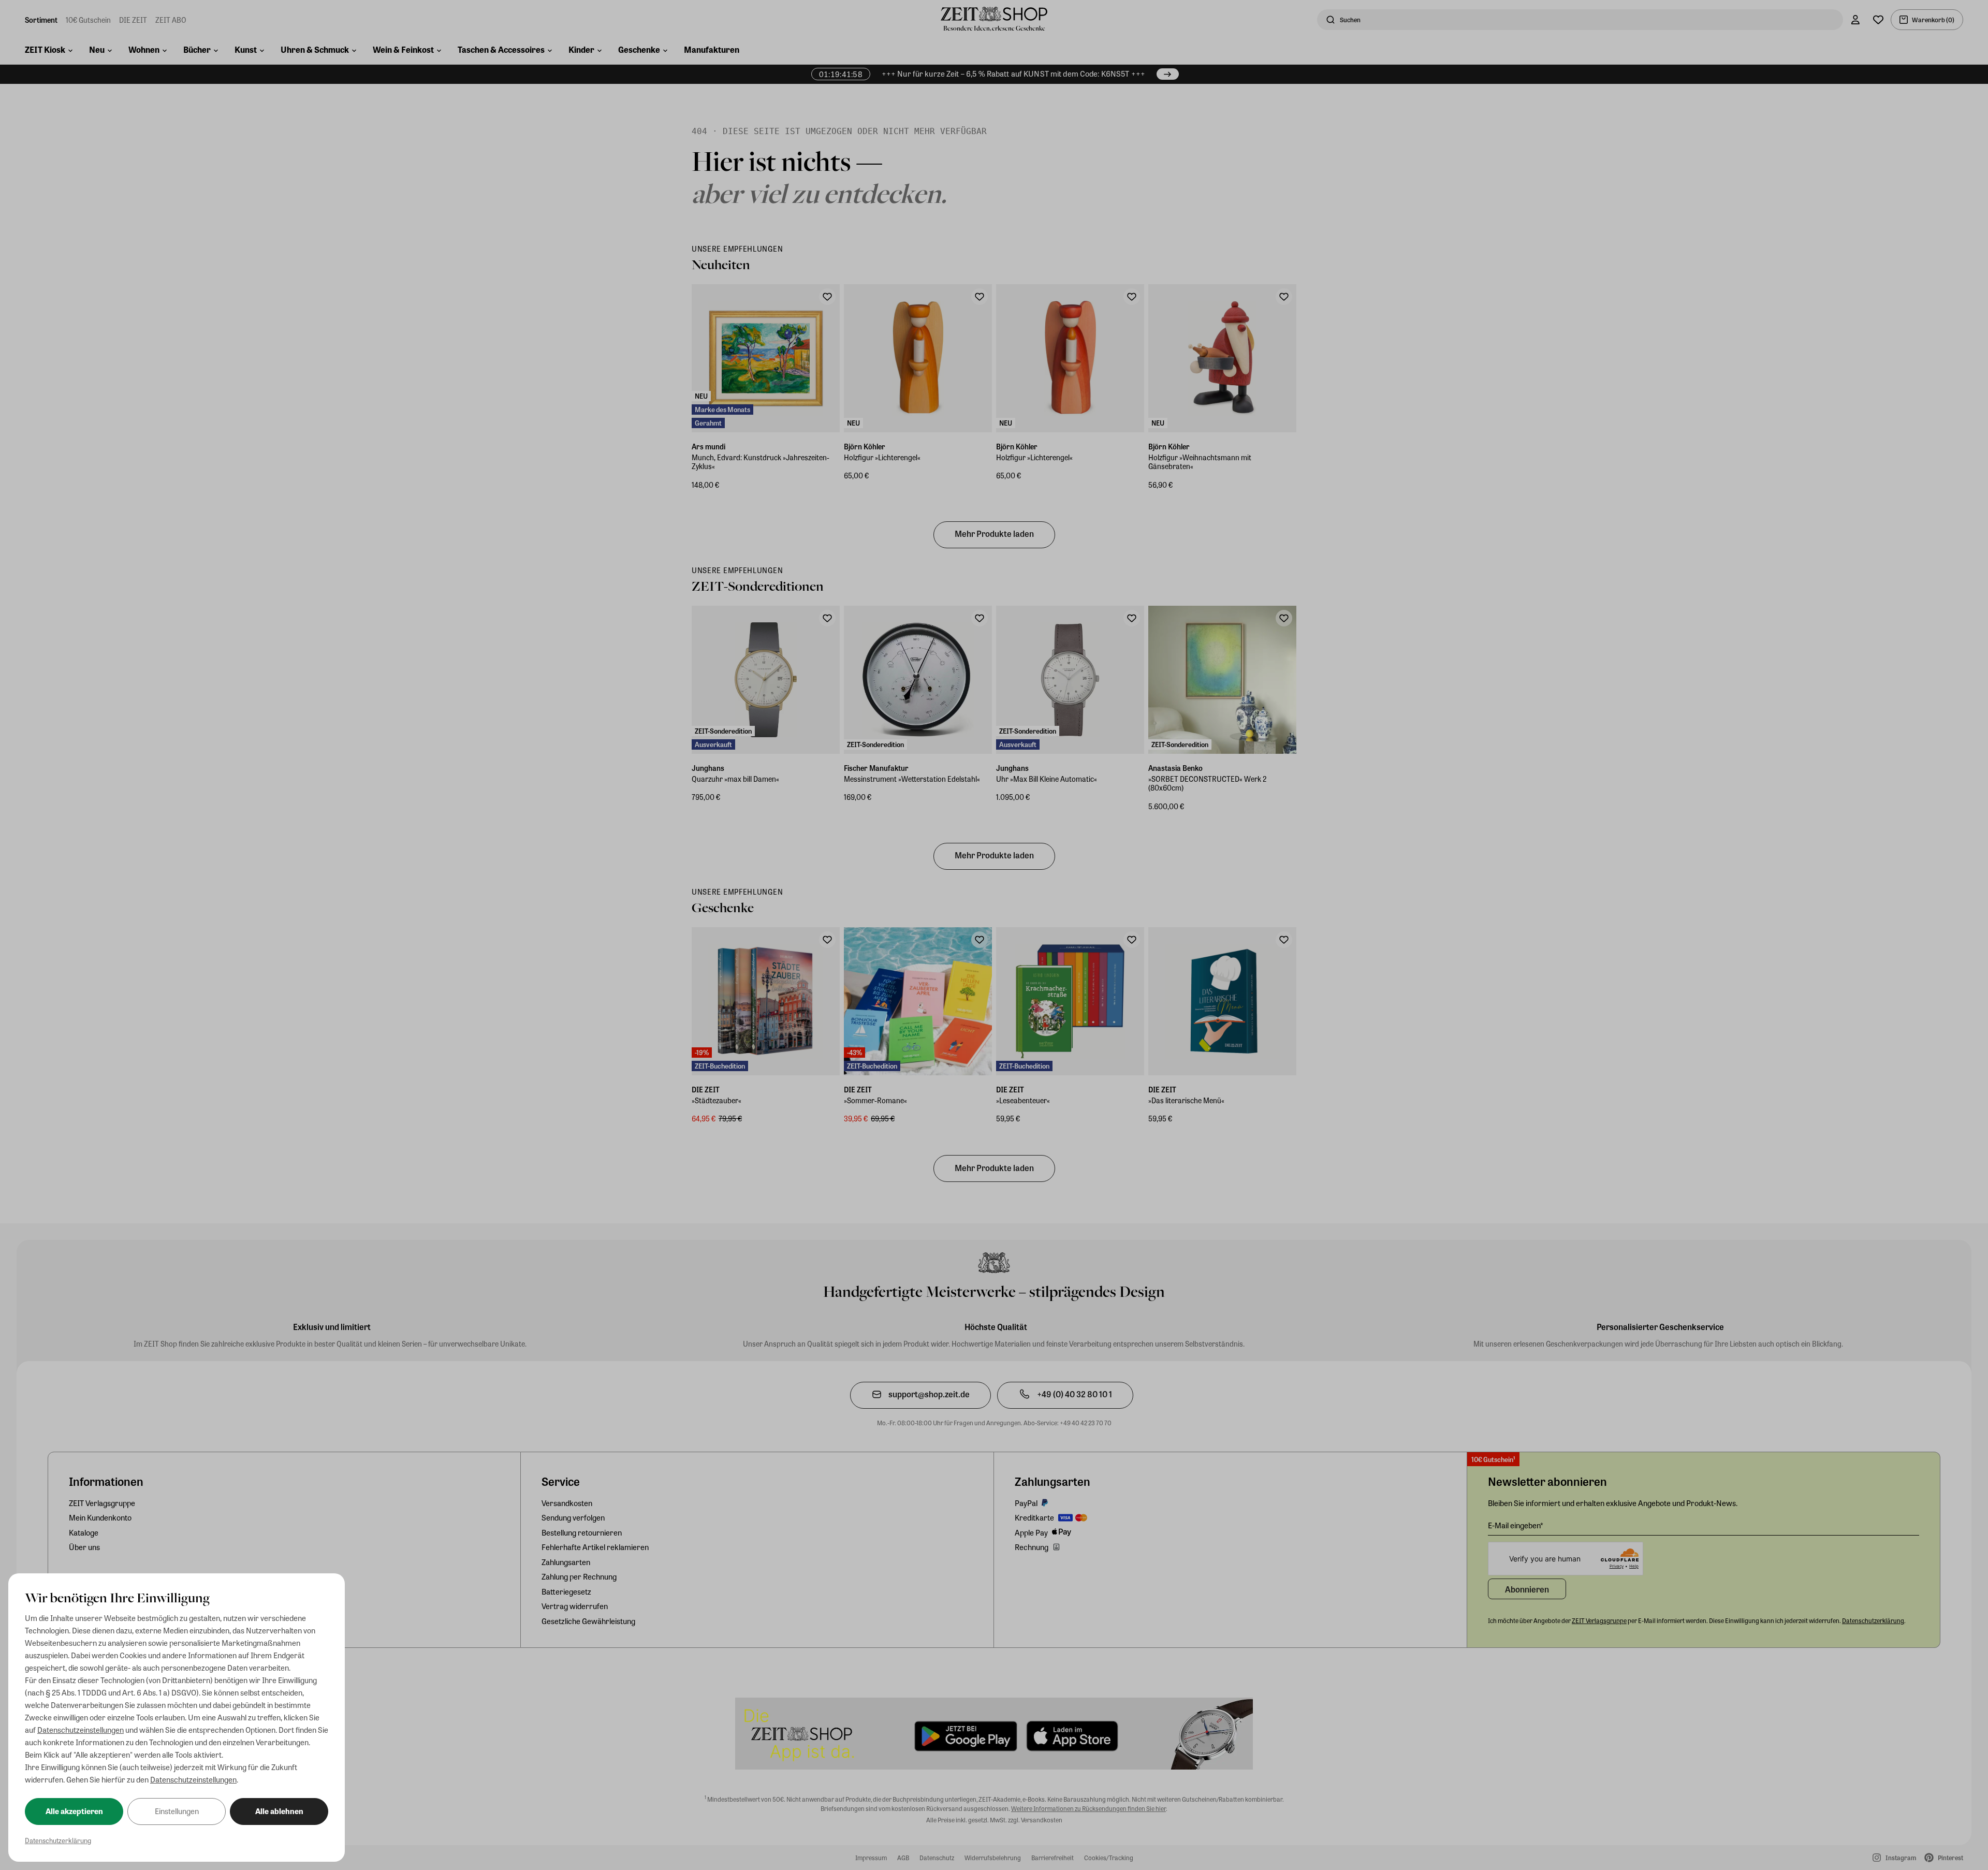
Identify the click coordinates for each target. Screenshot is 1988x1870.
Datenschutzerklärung (58, 1840)
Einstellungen (177, 1811)
